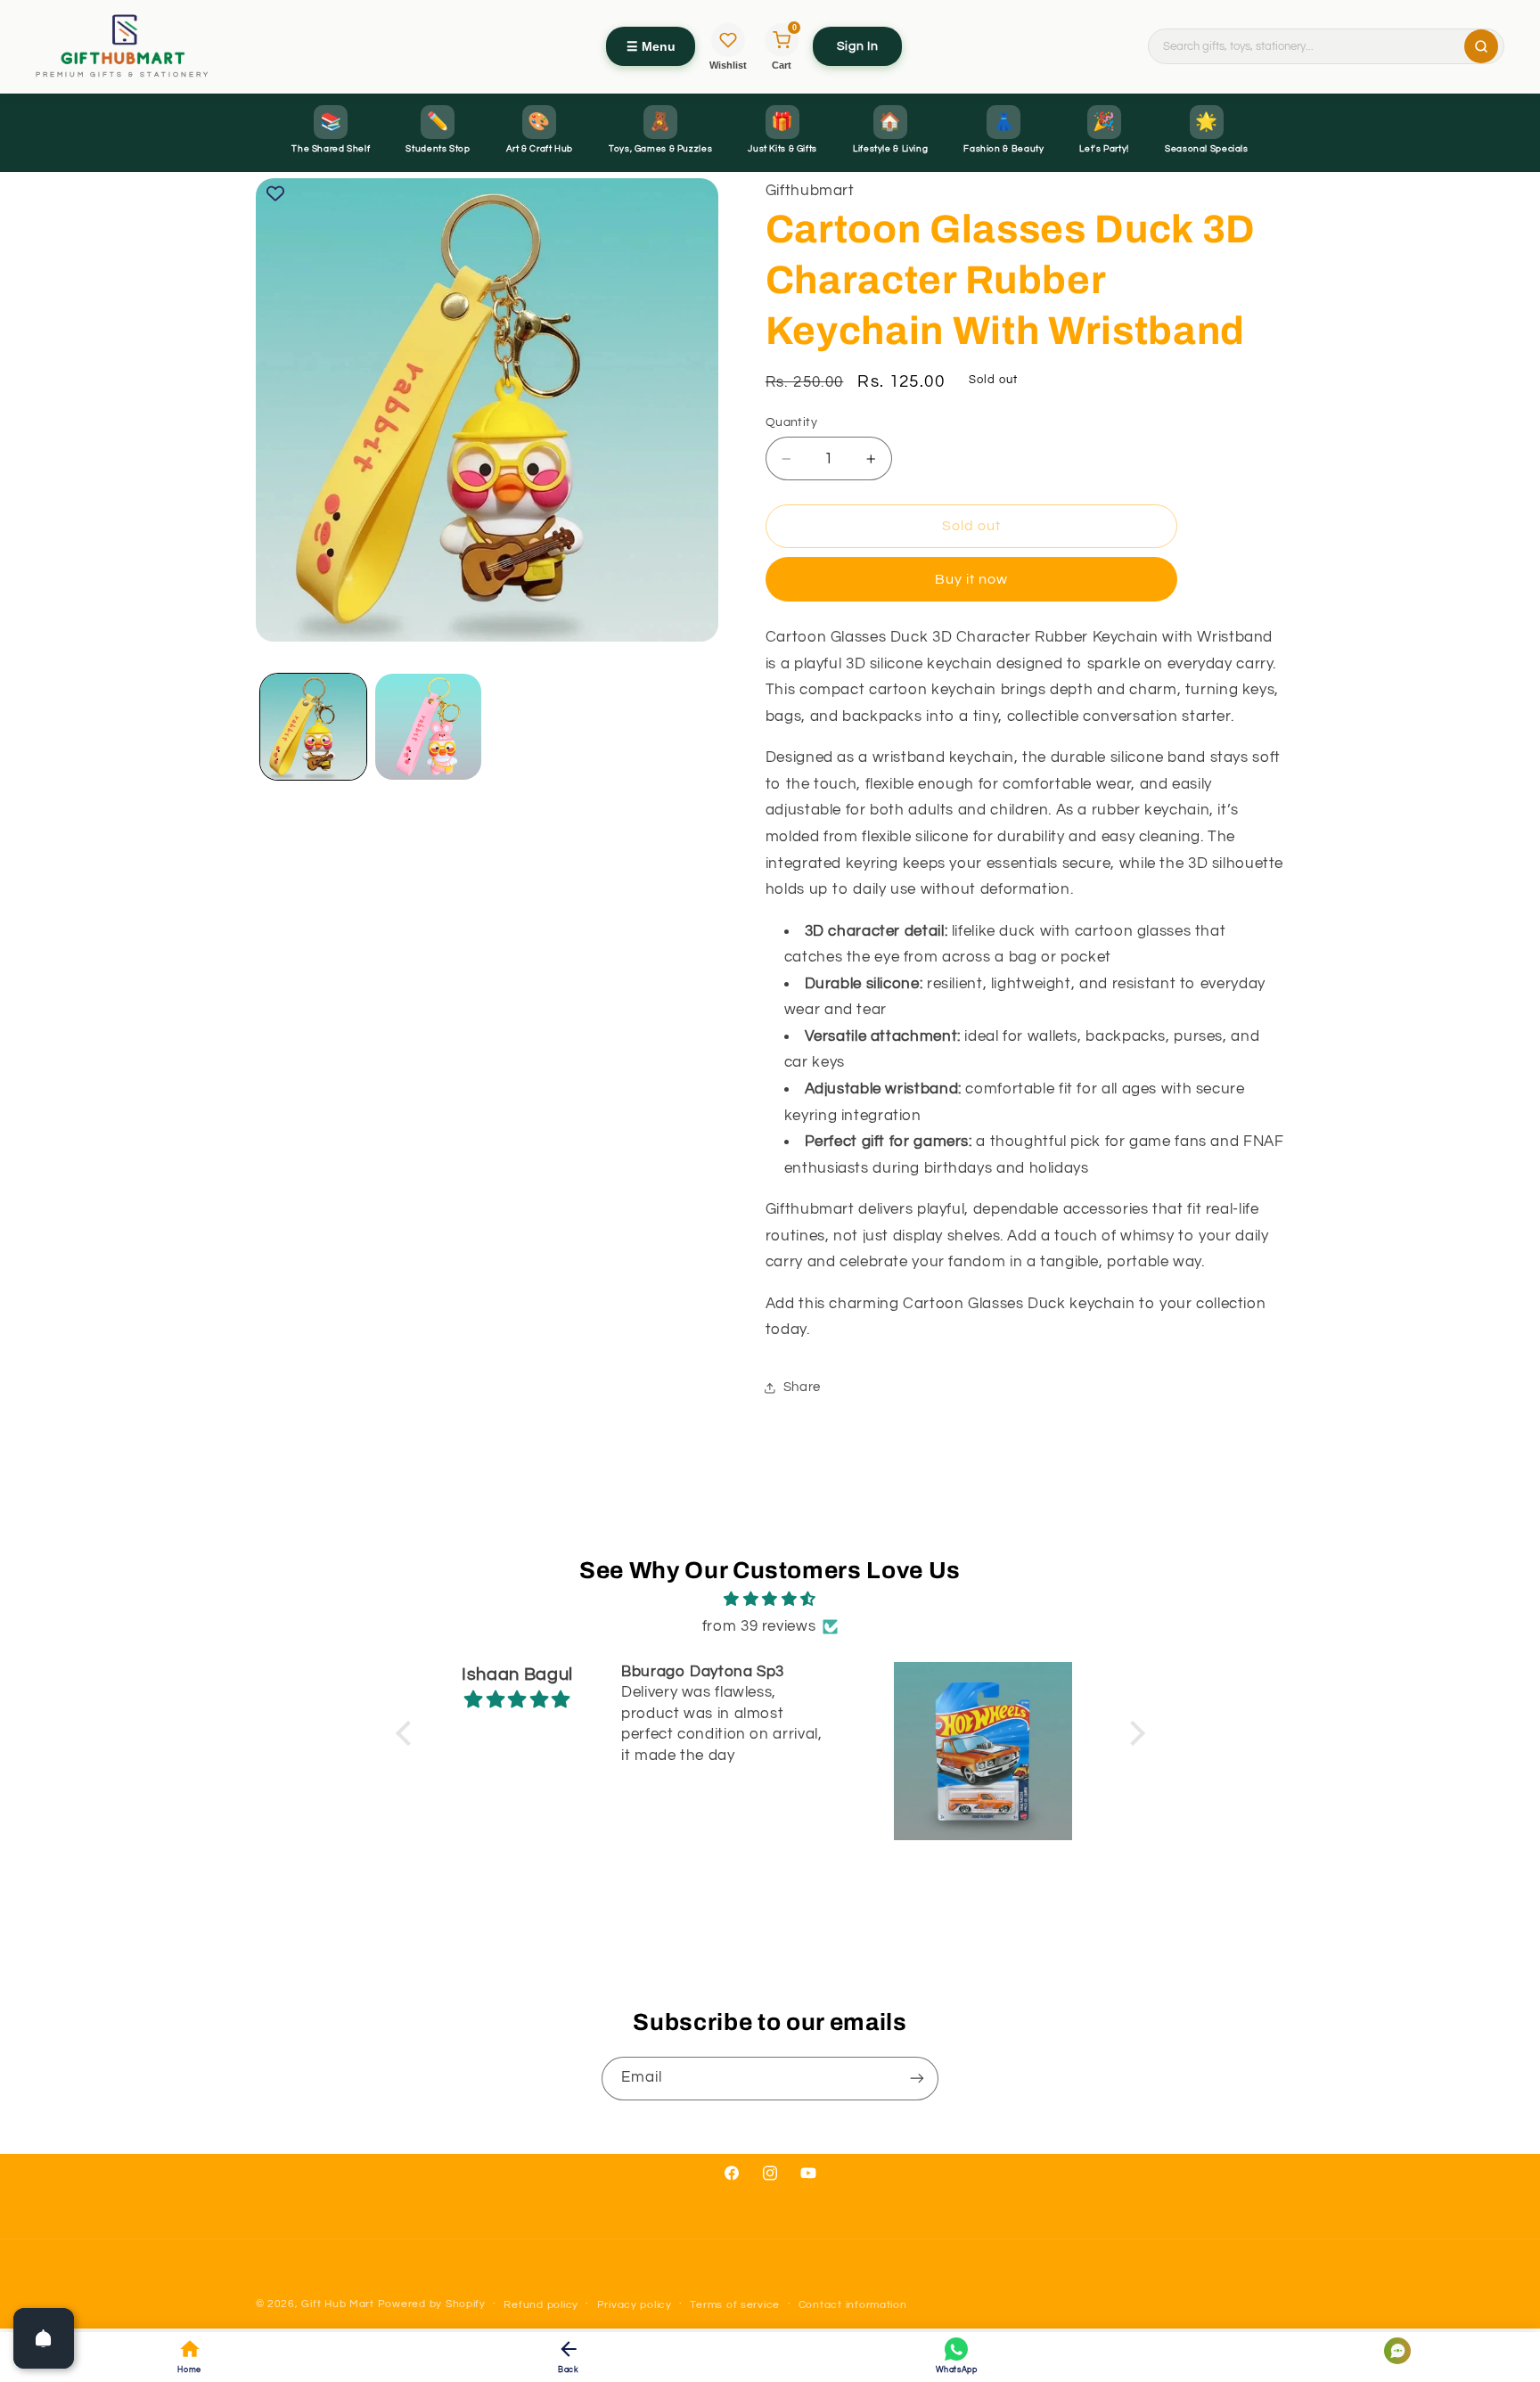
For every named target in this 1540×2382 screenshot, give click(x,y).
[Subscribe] (917, 2079)
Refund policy (541, 2305)
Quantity (791, 422)
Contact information (853, 2305)
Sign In (857, 46)
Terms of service (735, 2305)
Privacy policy (635, 2305)
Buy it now (972, 579)
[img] (770, 1600)
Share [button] (802, 1388)
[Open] (44, 2338)
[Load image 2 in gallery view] (428, 727)
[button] (407, 1732)
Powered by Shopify (432, 2304)
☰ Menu (651, 46)
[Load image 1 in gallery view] (313, 727)
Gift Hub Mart (338, 2304)
